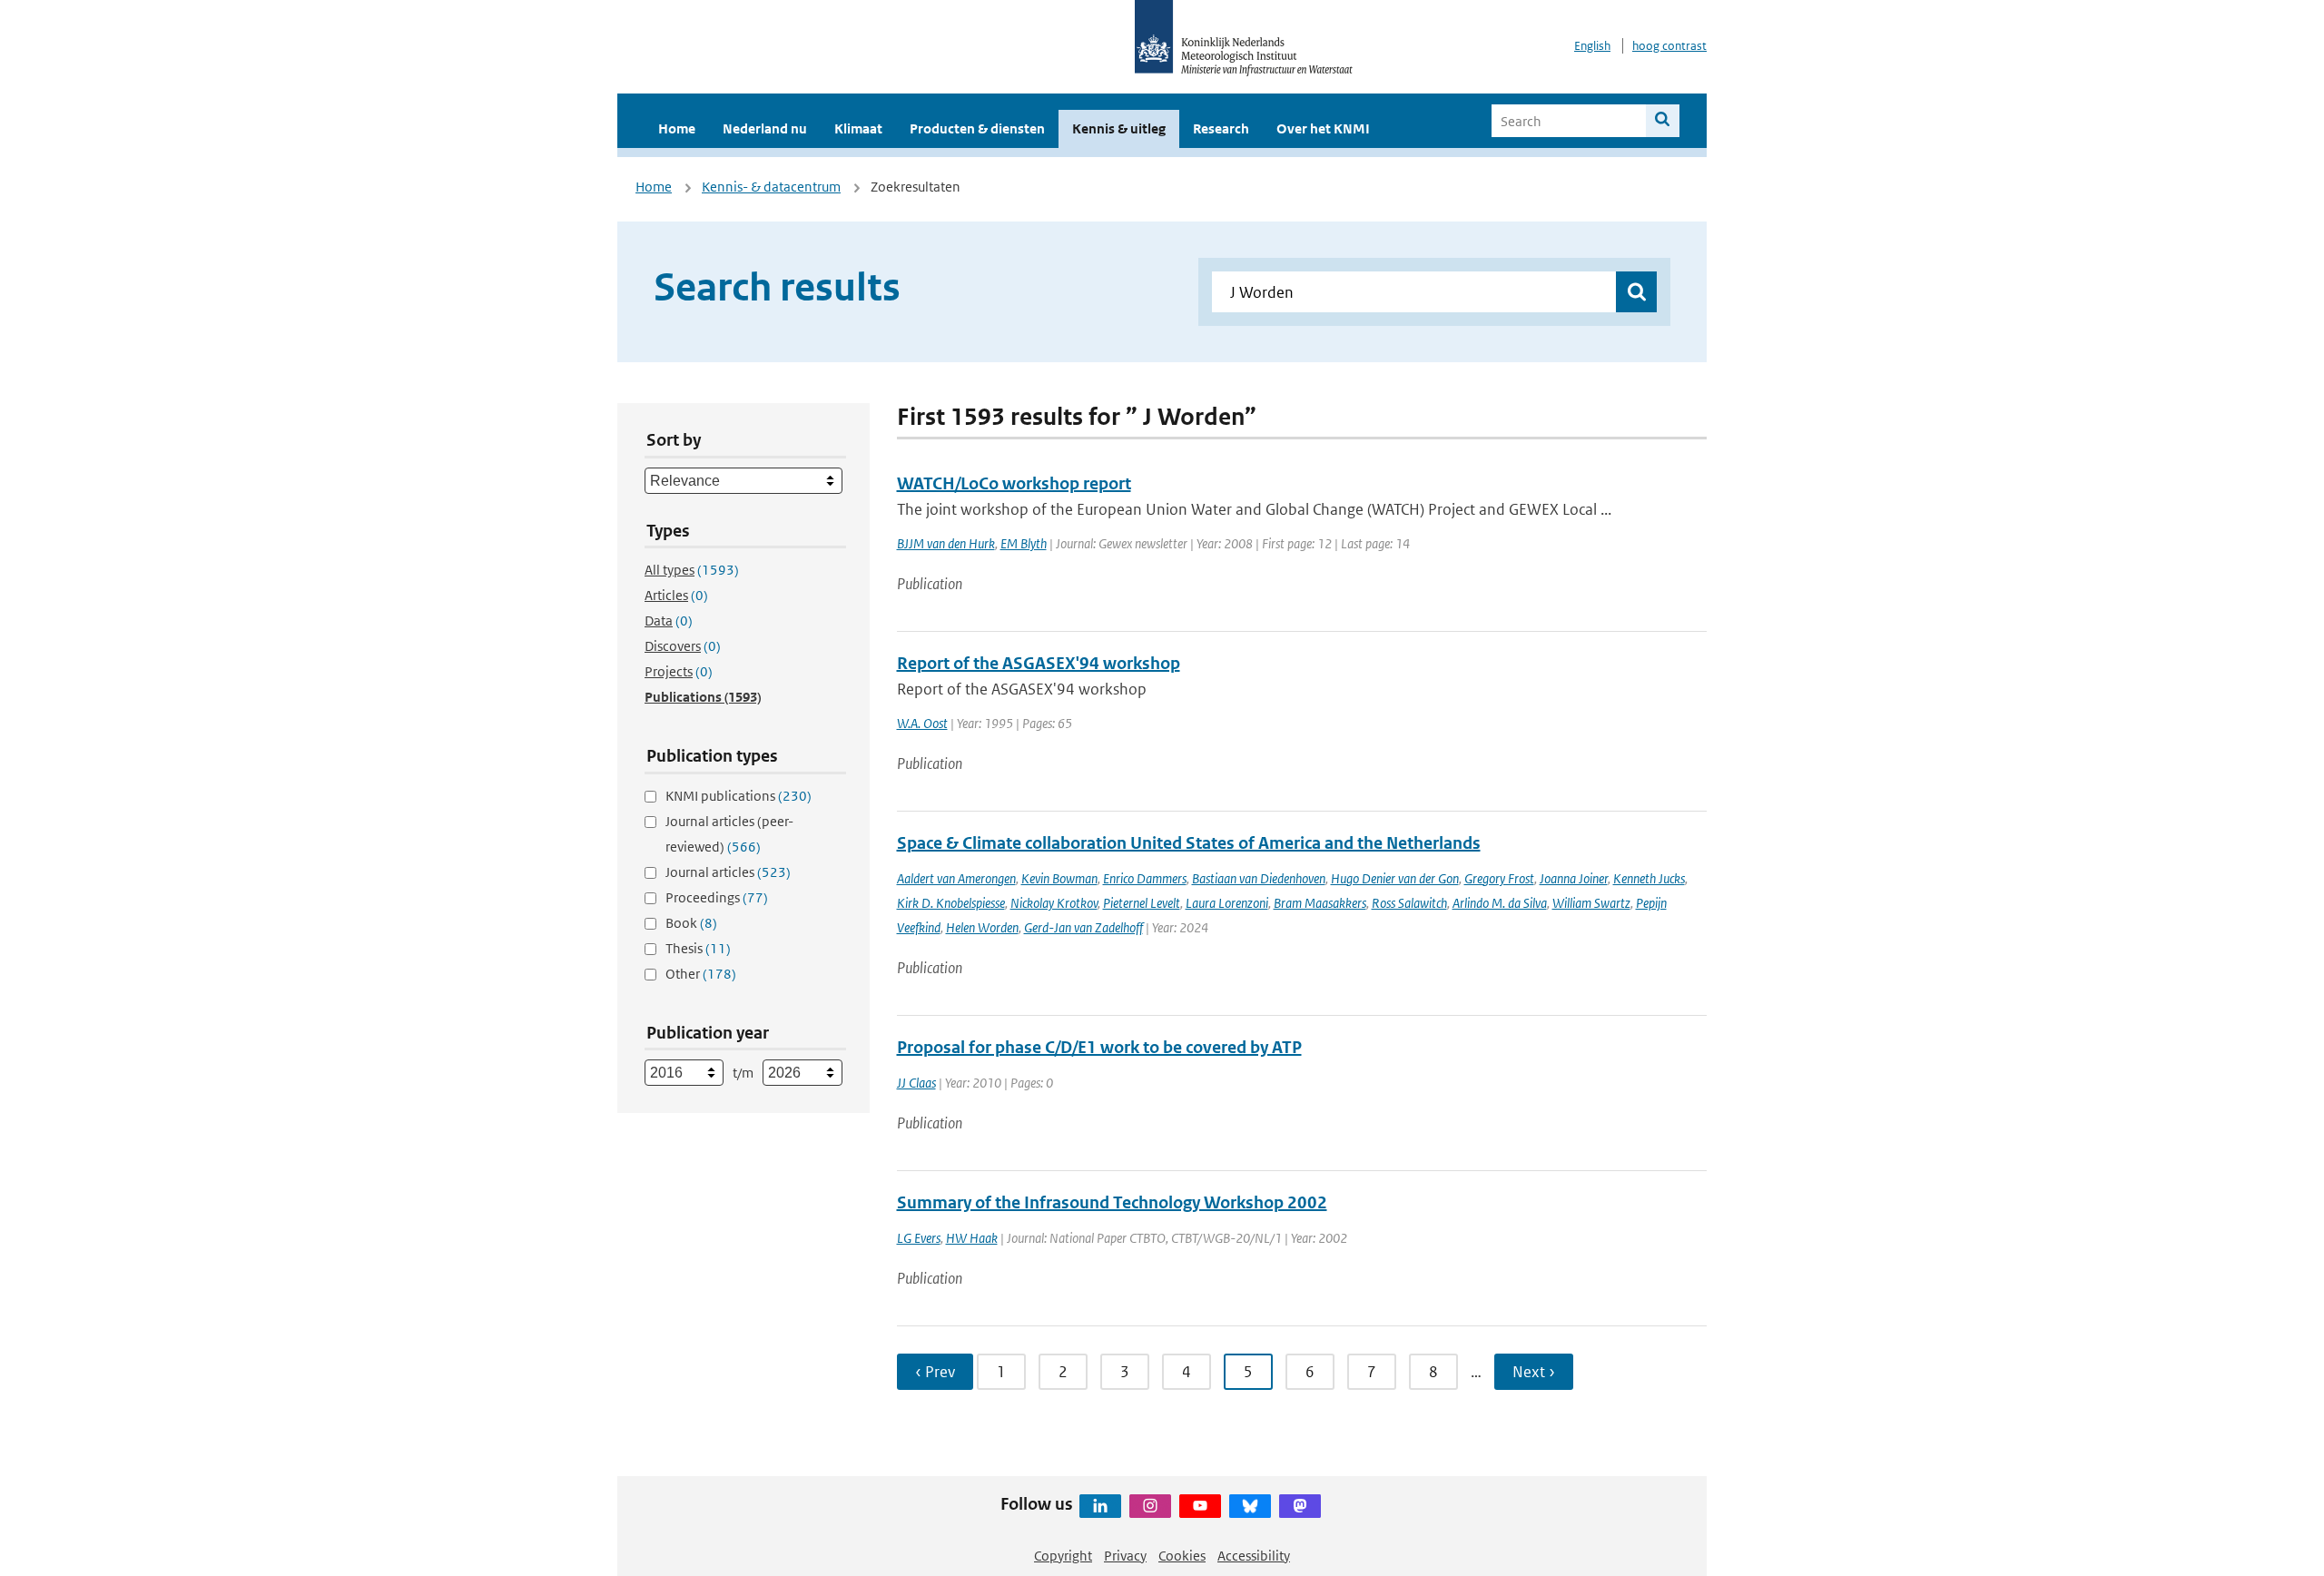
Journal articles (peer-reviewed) (729, 834)
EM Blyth (1024, 543)
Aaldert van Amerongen (956, 878)
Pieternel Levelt (1142, 903)
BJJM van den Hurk (946, 543)
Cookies (1182, 1556)
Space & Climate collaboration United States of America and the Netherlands (1189, 843)
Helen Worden (982, 927)
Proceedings (717, 897)
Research (1221, 128)
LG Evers (919, 1238)
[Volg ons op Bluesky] (1250, 1506)
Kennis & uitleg (1119, 128)
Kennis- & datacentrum (771, 187)
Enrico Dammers (1145, 878)
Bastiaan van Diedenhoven (1259, 878)
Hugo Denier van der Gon (1395, 878)
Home (677, 128)
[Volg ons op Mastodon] (1300, 1506)
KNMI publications (739, 796)
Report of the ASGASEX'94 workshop (1039, 663)
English (1592, 46)
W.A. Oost (922, 723)
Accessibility (1254, 1556)
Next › (1534, 1372)
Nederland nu (765, 128)
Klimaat (858, 128)
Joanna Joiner (1574, 878)
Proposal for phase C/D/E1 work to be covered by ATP (1099, 1047)
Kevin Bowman (1059, 878)
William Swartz (1591, 903)
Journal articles (728, 872)
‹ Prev (935, 1372)
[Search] (1663, 121)
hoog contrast (1669, 46)
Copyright (1063, 1556)
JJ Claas (916, 1083)
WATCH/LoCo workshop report (1014, 483)
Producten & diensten (977, 128)
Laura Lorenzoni (1227, 903)
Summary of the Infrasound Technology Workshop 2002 (1112, 1202)
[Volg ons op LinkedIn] (1100, 1506)
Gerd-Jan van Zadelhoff (1083, 927)
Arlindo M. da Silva (1500, 903)
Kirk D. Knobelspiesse (951, 903)
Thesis (698, 948)
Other (701, 974)
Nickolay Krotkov (1054, 903)
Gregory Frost (1499, 878)
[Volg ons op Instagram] (1150, 1506)
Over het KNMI (1323, 128)
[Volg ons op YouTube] (1200, 1506)
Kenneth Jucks (1649, 878)
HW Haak (972, 1238)
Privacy (1125, 1556)
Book (691, 923)
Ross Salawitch (1409, 903)
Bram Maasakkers (1320, 903)
